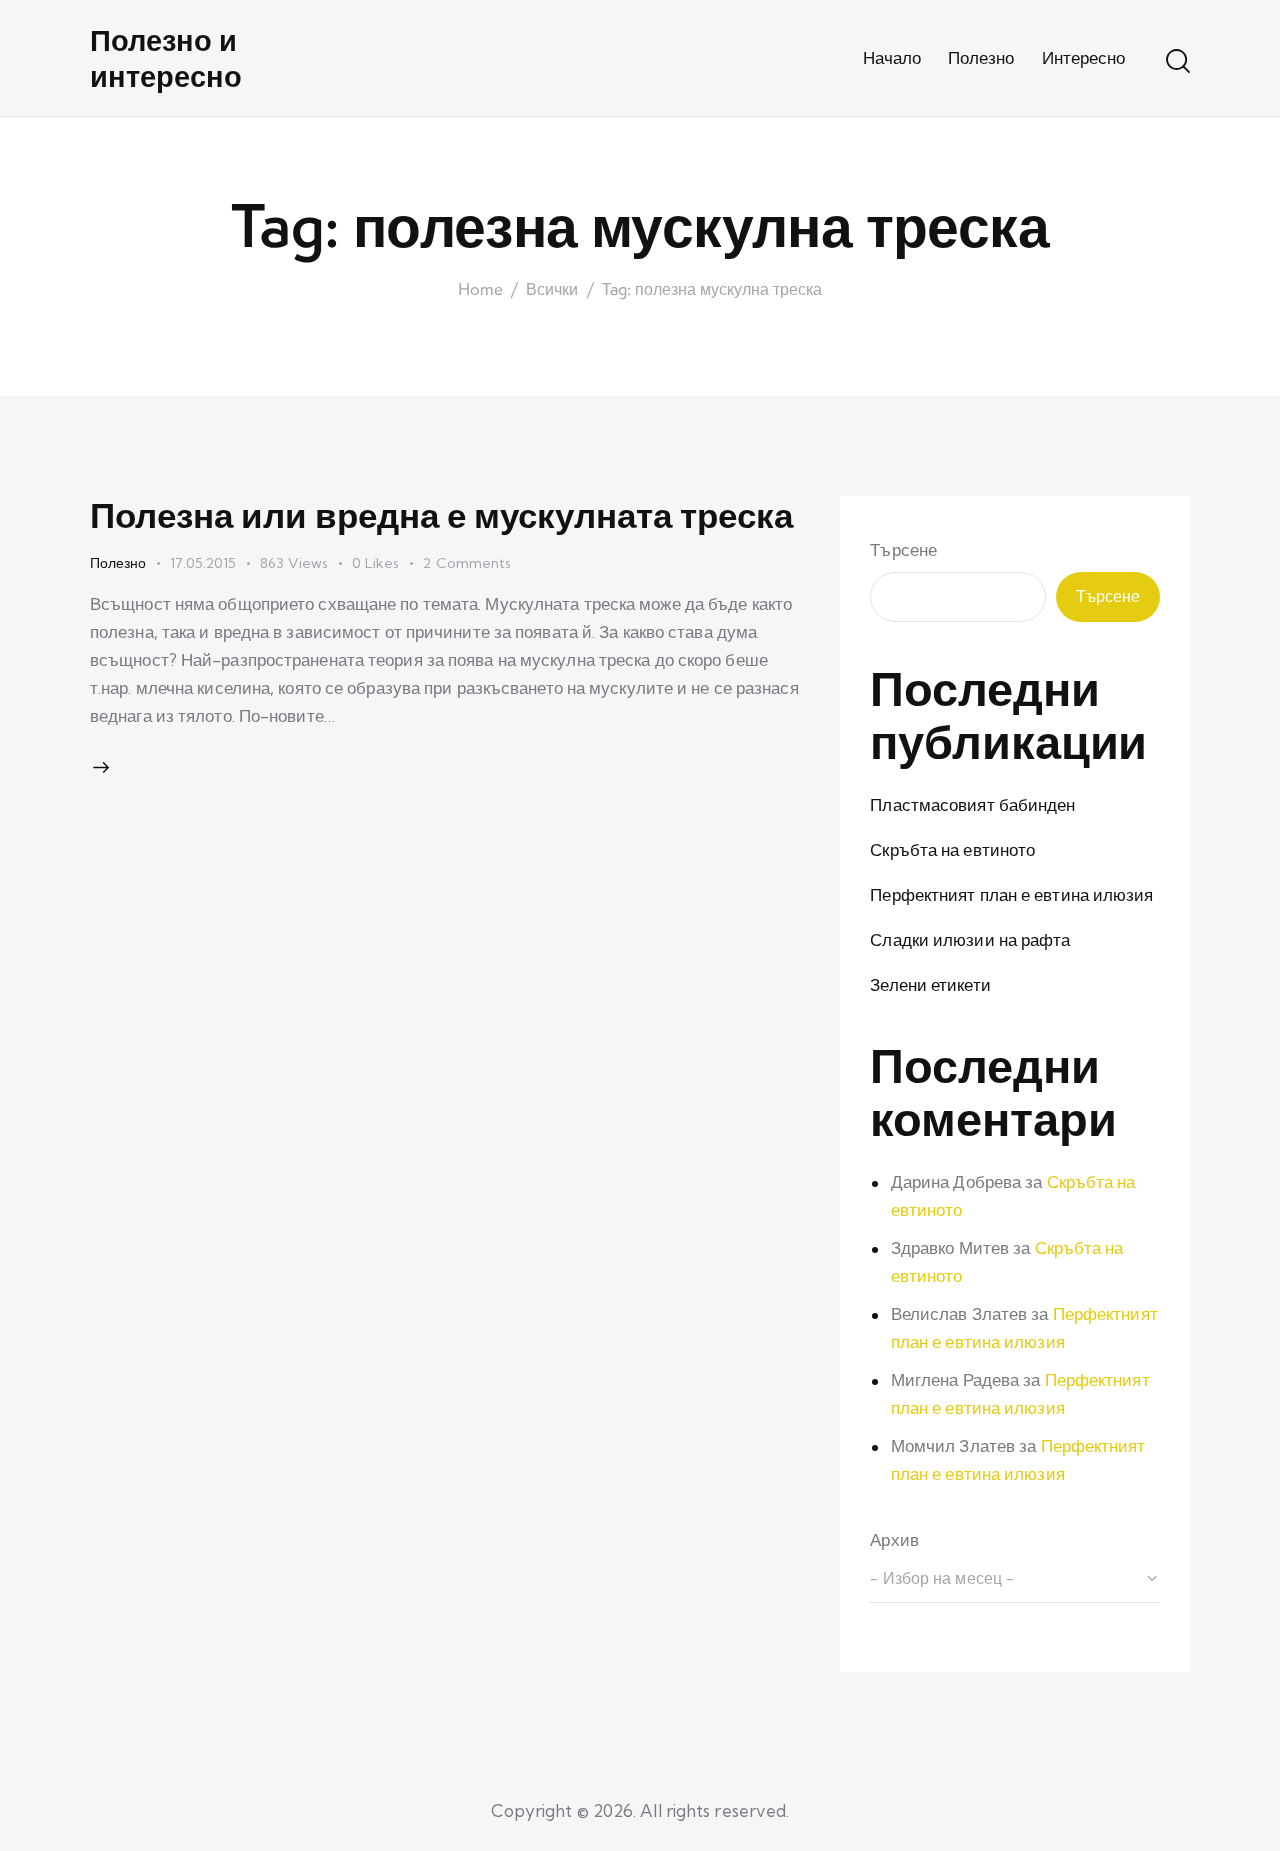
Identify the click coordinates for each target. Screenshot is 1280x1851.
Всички (552, 290)
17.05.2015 (203, 563)
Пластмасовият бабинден (972, 804)
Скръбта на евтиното (952, 849)
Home (480, 290)
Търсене (903, 549)
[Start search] (1178, 61)
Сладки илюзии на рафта (970, 939)
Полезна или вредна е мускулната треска (441, 514)
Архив (894, 1539)
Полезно (118, 563)
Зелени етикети (930, 984)
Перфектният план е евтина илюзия (1011, 894)
